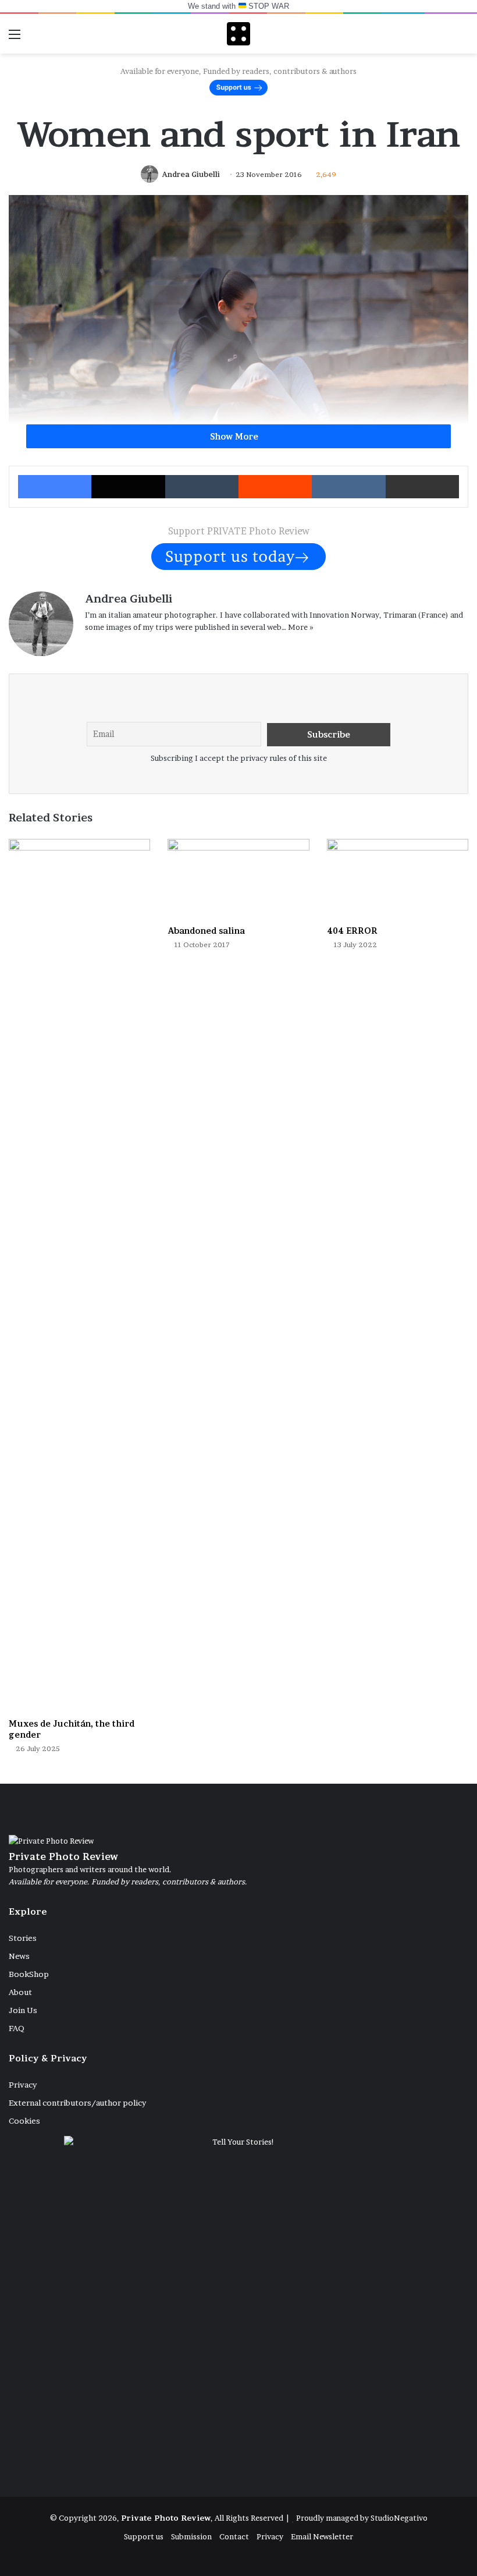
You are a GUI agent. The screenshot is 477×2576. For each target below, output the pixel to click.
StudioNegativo (399, 2518)
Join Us (23, 2010)
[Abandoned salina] (238, 879)
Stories (23, 1938)
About (20, 1992)
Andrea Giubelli (191, 174)
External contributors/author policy (77, 2103)
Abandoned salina (206, 931)
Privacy (23, 2085)
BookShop (29, 1974)
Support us (144, 2536)
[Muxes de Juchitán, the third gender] (79, 1275)
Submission (191, 2536)
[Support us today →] (238, 555)
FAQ (17, 2028)
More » (301, 627)
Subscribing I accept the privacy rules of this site (239, 758)
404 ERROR (352, 931)
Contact (234, 2536)
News (19, 1956)
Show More (235, 436)
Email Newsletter (322, 2536)
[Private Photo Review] (238, 34)
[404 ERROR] (398, 879)
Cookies (24, 2121)
